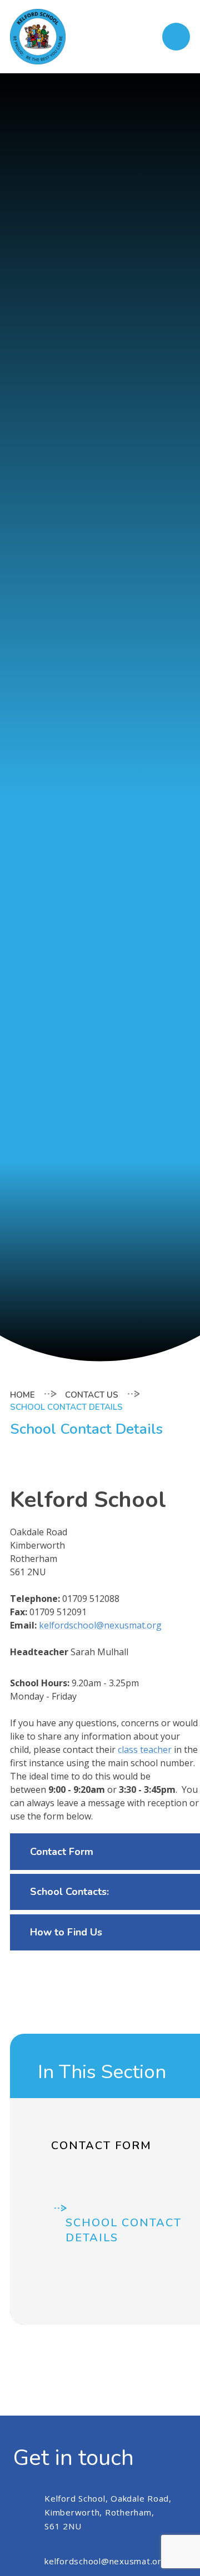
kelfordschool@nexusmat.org (100, 1625)
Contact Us (92, 1395)
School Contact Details (66, 1407)
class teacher (145, 1750)
